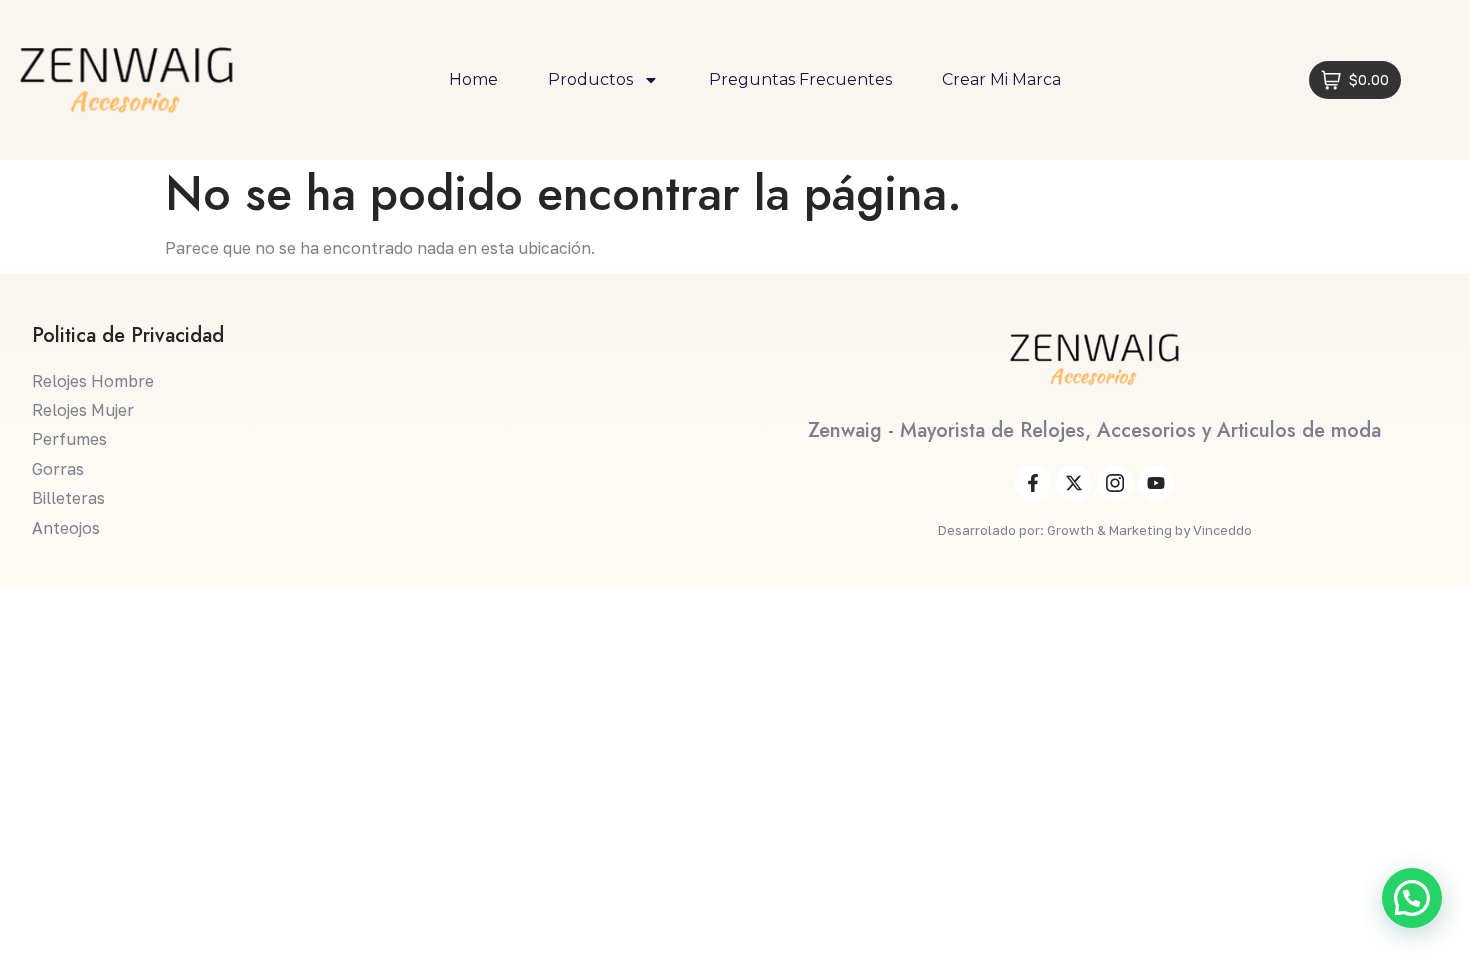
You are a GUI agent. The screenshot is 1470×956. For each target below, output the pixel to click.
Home (473, 79)
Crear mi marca (1001, 79)
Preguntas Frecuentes (800, 79)
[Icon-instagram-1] (1115, 483)
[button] (1412, 898)
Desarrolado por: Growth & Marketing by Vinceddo (1095, 530)
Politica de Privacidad (128, 335)
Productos (590, 79)
